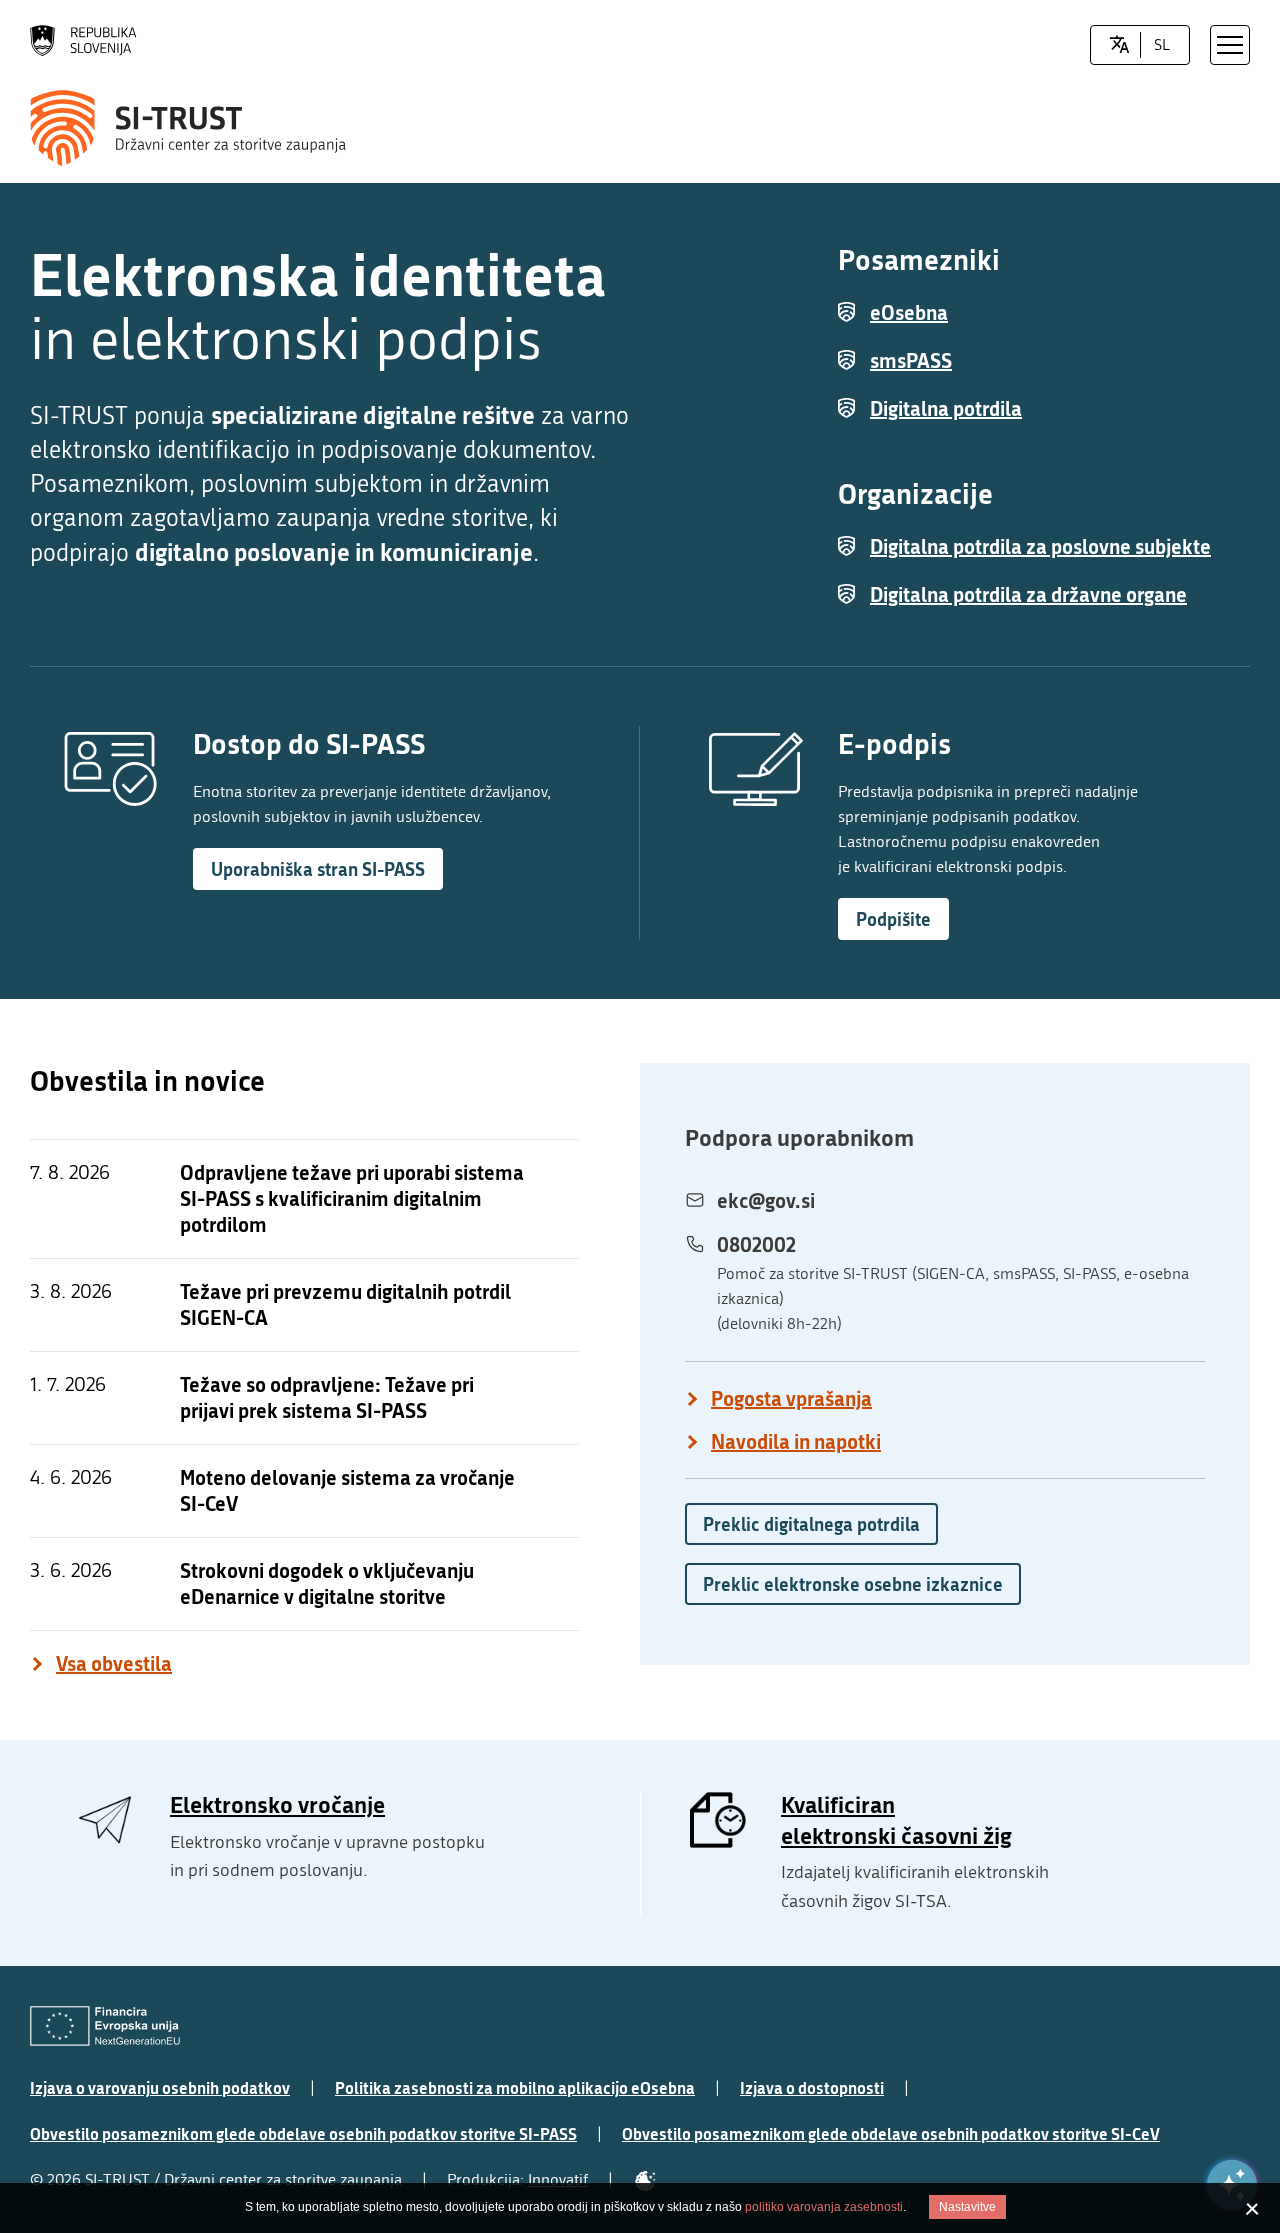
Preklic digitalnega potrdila (811, 1524)
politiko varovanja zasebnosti (824, 2207)
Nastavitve (967, 2207)
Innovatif (558, 2179)
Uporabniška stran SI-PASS (318, 869)
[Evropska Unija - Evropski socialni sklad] (105, 2026)
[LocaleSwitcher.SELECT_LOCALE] (1119, 45)
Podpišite (893, 919)
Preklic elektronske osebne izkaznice (853, 1584)
